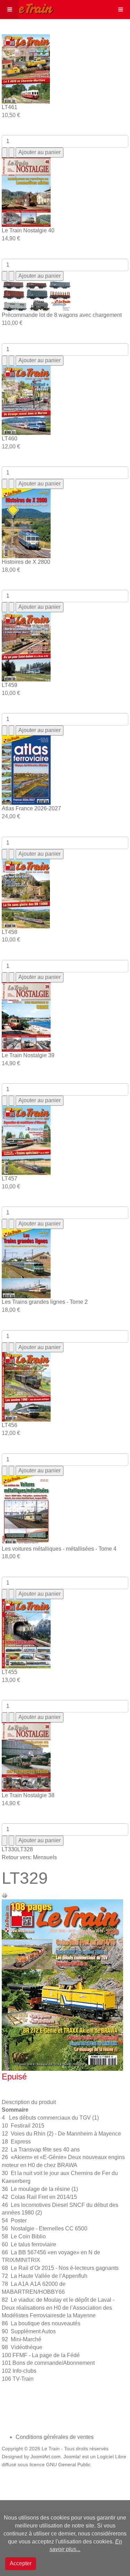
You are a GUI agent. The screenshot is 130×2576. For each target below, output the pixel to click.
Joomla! (72, 2457)
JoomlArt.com (46, 2457)
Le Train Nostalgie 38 (28, 1795)
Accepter (21, 2563)
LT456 (10, 1425)
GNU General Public (68, 2465)
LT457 (10, 1179)
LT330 (10, 1849)
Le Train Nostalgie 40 (28, 230)
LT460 (10, 439)
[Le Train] (27, 7)
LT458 (10, 932)
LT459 (10, 685)
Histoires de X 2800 (26, 562)
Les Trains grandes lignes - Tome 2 (45, 1302)
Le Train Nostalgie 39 (28, 1055)
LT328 (25, 1849)
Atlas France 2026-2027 (31, 808)
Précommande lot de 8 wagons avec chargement (62, 315)
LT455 (10, 1672)
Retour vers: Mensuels (29, 1857)
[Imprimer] (5, 1895)
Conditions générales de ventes (55, 2437)
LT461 (10, 107)
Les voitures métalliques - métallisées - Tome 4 (59, 1549)
